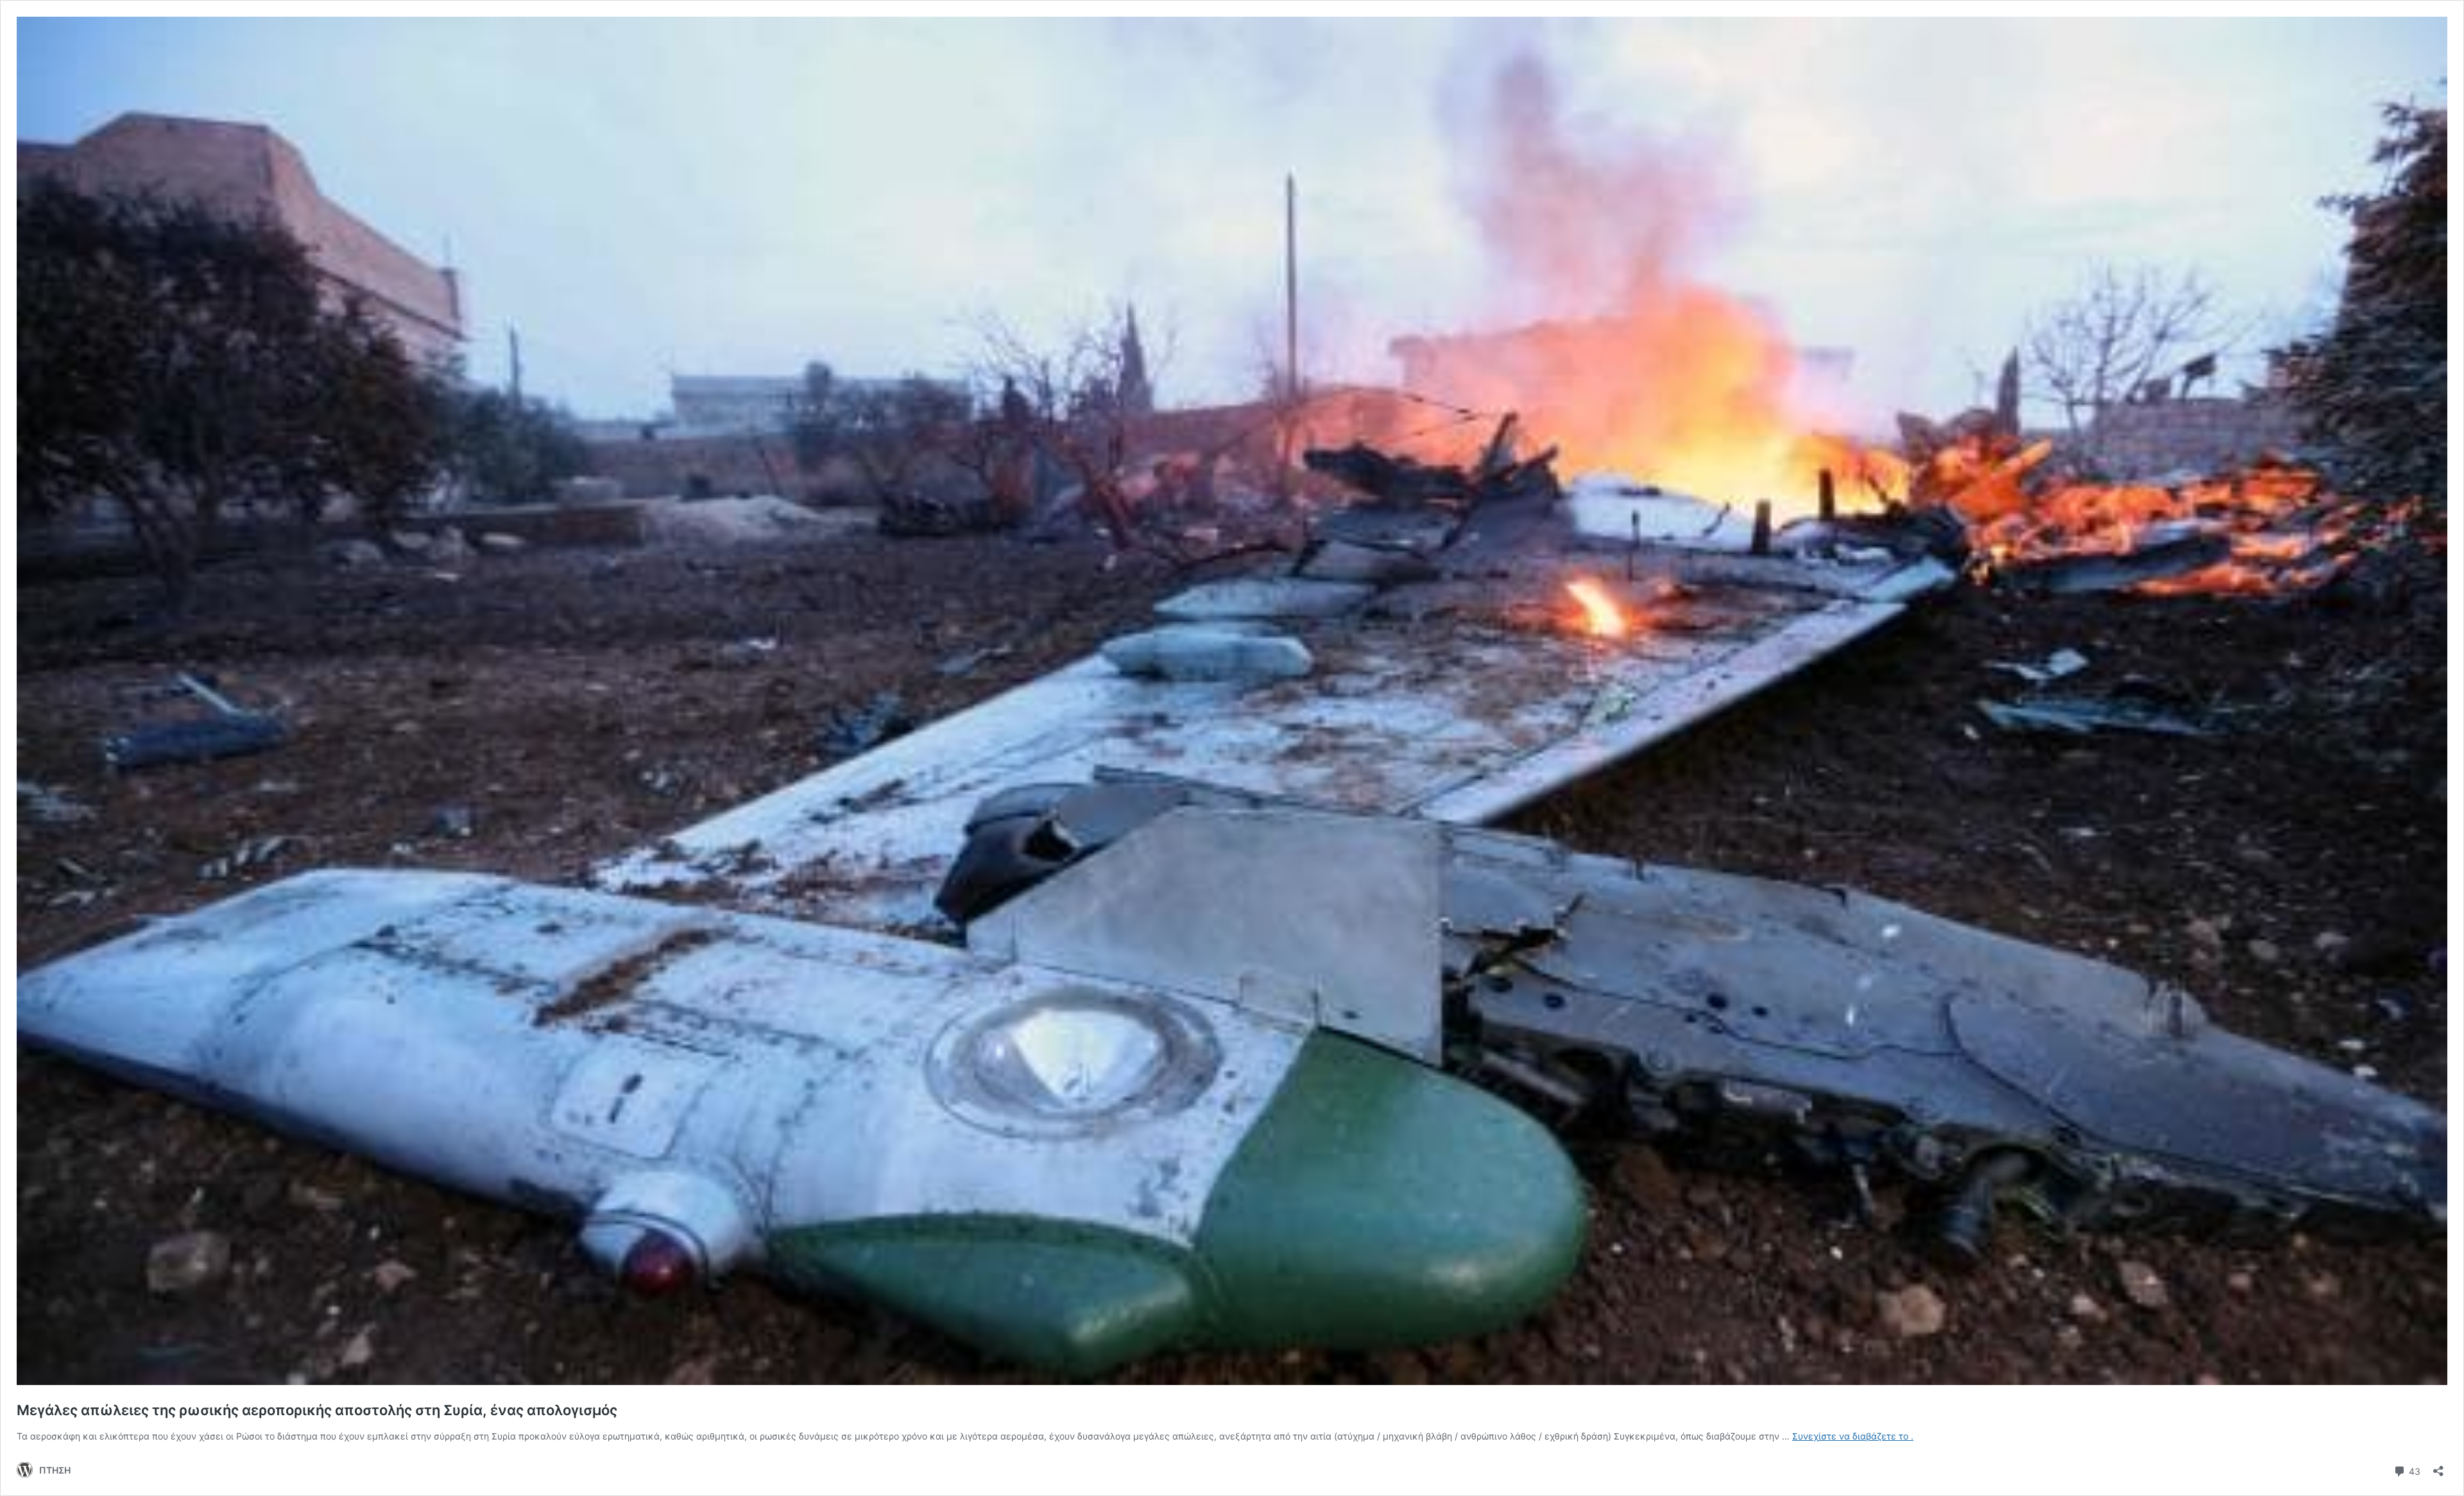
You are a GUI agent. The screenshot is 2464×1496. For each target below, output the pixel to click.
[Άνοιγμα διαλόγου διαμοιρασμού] (2438, 1467)
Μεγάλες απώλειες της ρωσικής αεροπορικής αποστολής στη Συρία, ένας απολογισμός (317, 1410)
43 (2413, 1470)
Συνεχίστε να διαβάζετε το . (1853, 1436)
